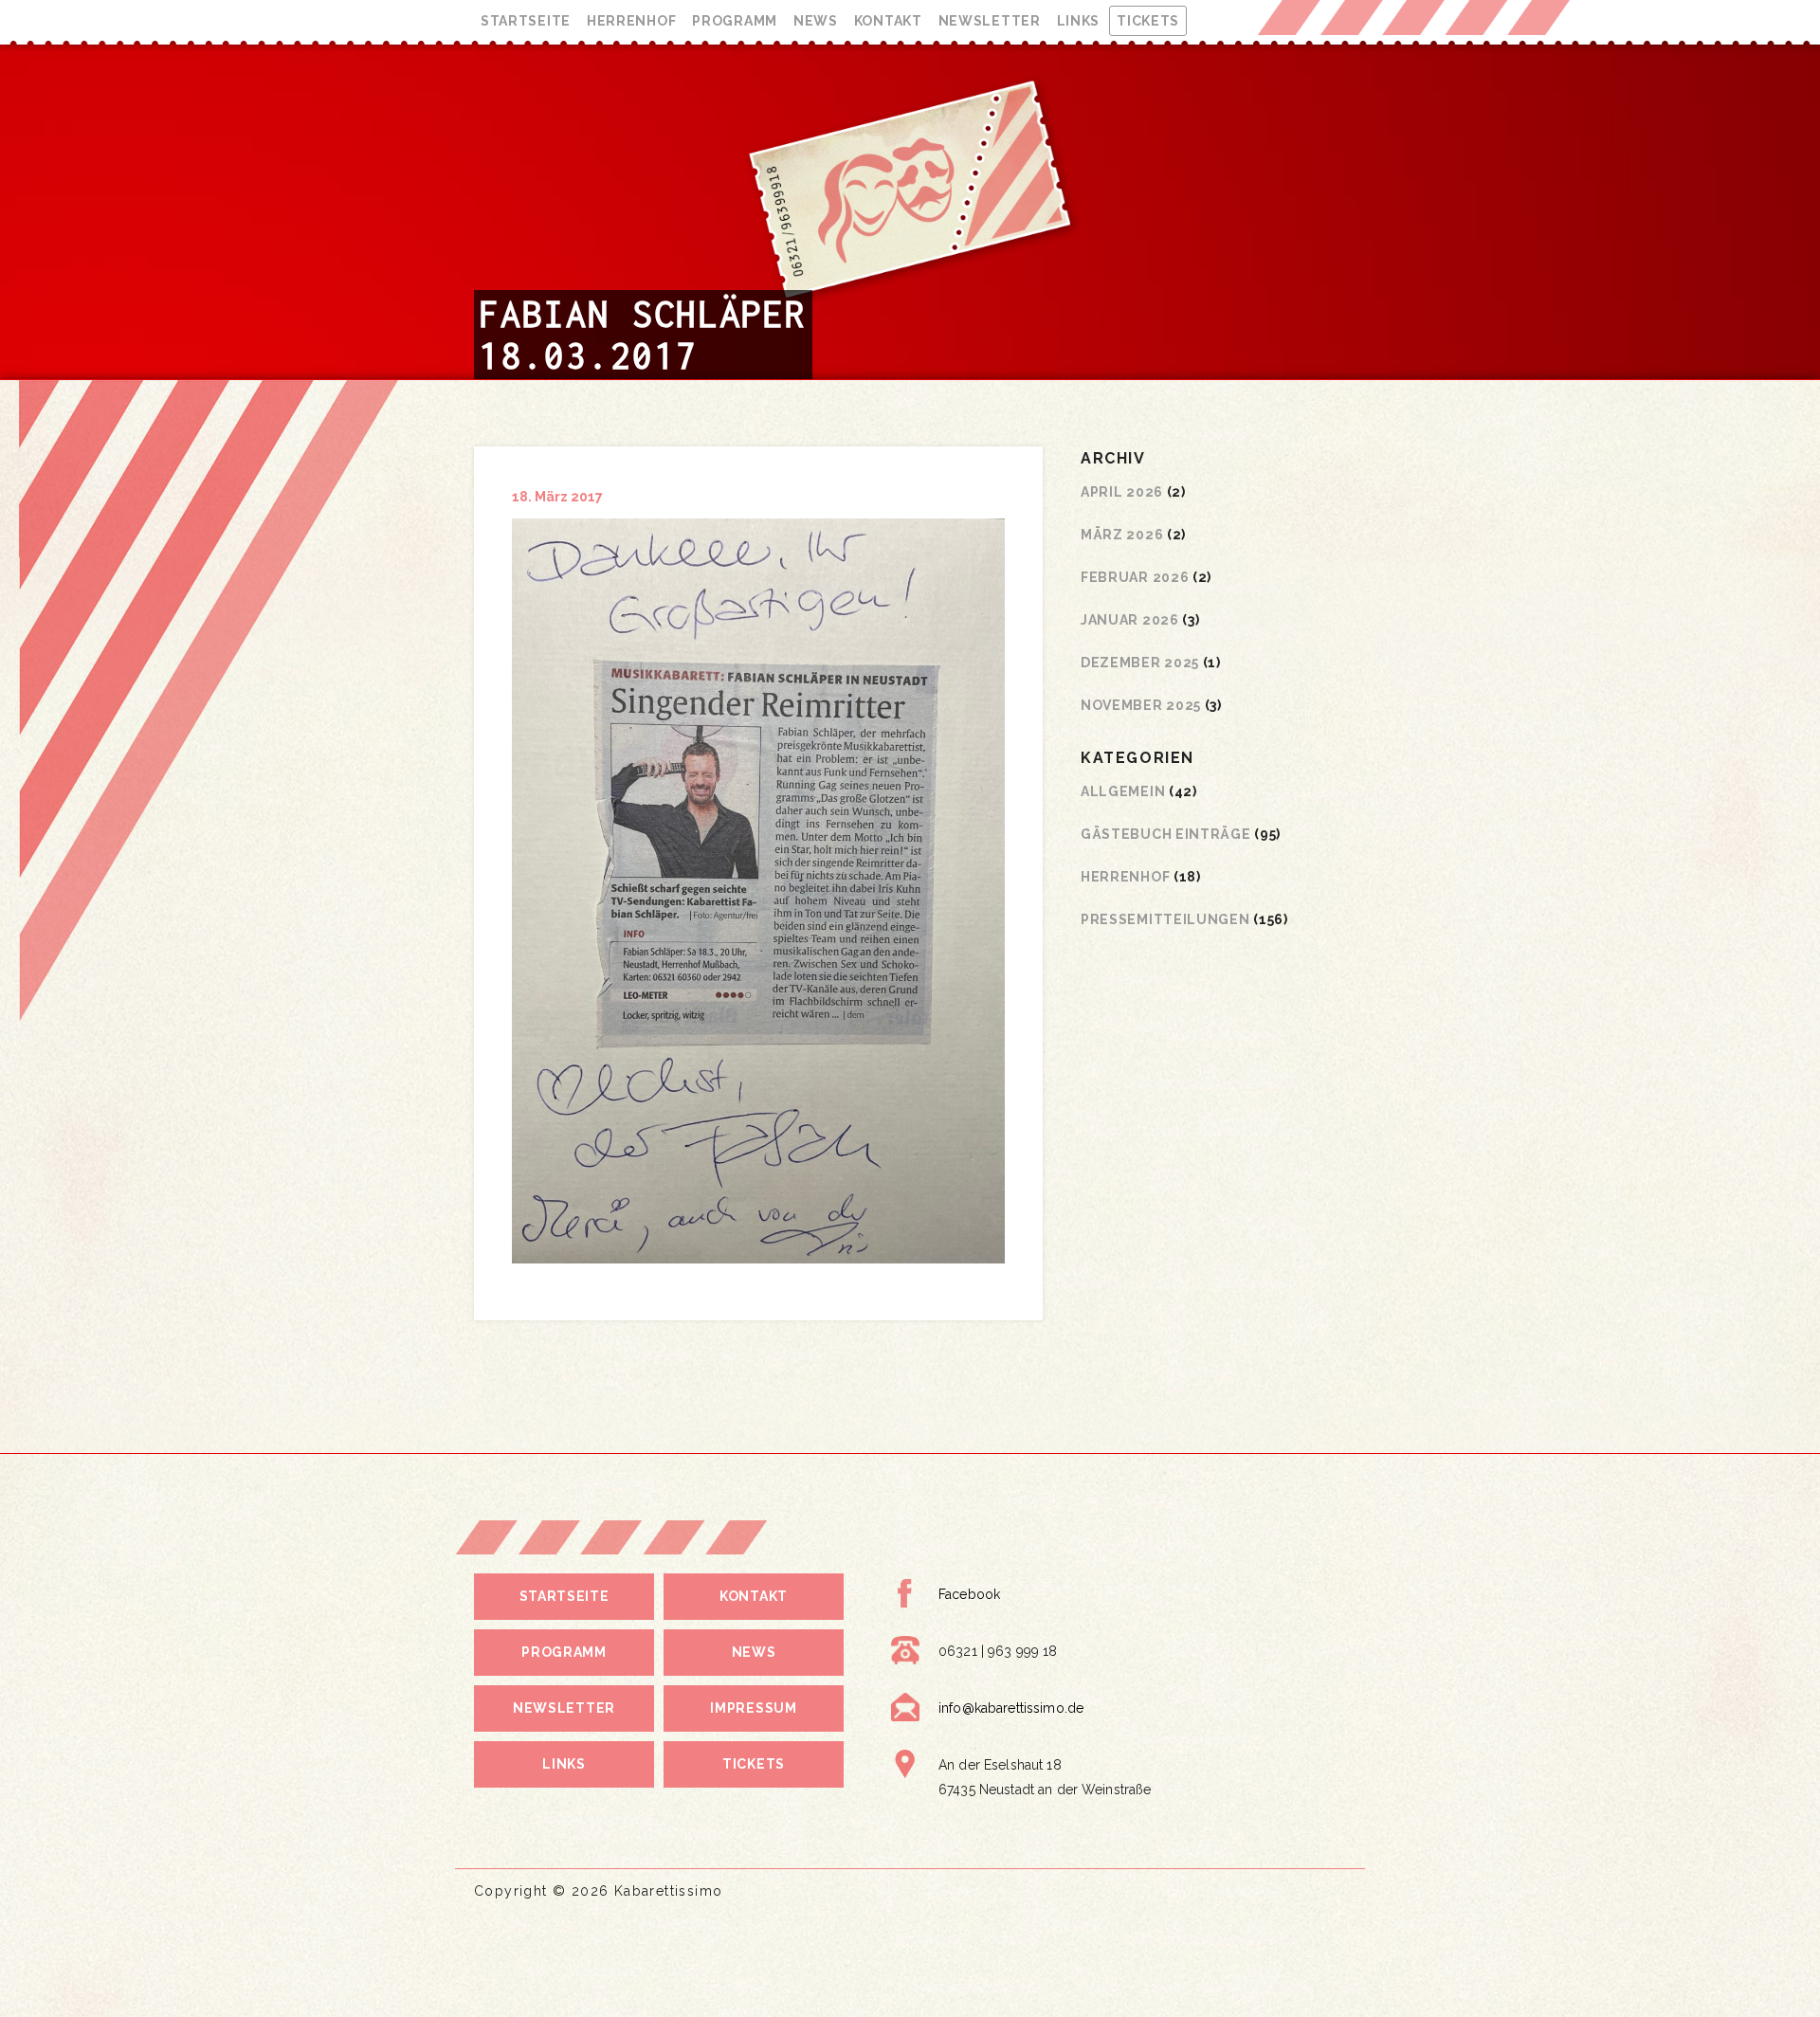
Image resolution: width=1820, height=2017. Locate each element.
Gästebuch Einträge (1166, 834)
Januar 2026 (1130, 620)
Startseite (526, 21)
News (816, 21)
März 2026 (1122, 535)
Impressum (753, 1708)
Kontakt (888, 21)
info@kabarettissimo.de (1011, 1708)
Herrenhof (631, 21)
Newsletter (990, 21)
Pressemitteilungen (1165, 919)
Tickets (1148, 21)
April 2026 (1122, 492)
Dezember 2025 (1140, 663)
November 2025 (1141, 705)
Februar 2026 (1135, 577)
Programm (735, 21)
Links (1079, 21)
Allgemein (1123, 791)
